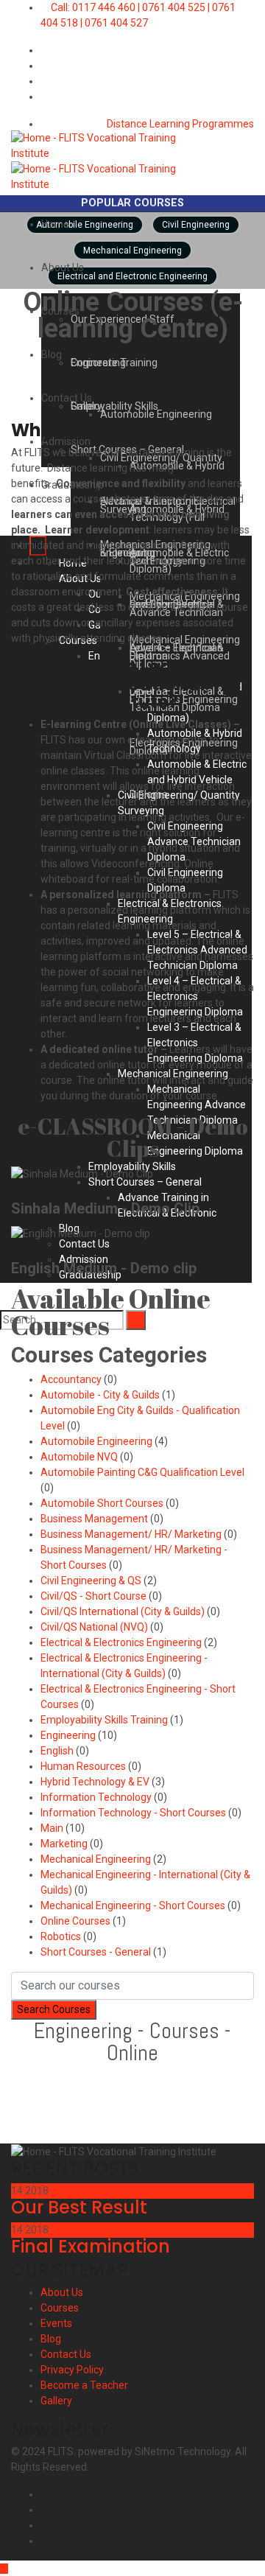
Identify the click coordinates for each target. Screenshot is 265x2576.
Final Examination (91, 2246)
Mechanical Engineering (96, 1859)
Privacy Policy (72, 2370)
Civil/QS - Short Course (93, 1596)
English (57, 1751)
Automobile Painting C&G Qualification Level (142, 1472)
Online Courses (75, 1921)
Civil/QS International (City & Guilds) (123, 1611)
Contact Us (67, 398)
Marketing (64, 1844)
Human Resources (83, 1766)
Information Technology (96, 1797)
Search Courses (54, 2009)
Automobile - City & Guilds (100, 1395)
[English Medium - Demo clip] (15, 1249)
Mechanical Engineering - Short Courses (133, 1905)
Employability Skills (114, 406)
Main (52, 1828)
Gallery (56, 2401)
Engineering (98, 363)
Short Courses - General (96, 1952)
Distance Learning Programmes (179, 124)
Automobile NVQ (79, 1457)
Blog (52, 354)
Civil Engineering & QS (91, 1581)
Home (55, 224)
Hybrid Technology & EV (95, 1782)
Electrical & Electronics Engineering (121, 1642)
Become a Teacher (84, 2385)
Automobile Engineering (96, 1441)
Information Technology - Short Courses (133, 1813)
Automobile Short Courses (102, 1503)
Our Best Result (79, 2207)
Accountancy (71, 1379)
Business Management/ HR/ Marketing (131, 1534)
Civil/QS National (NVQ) (94, 1627)
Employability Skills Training (104, 1720)
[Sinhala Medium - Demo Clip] (15, 1189)
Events (56, 2323)
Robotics (61, 1936)
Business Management (94, 1519)
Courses (60, 2308)
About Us (63, 267)
